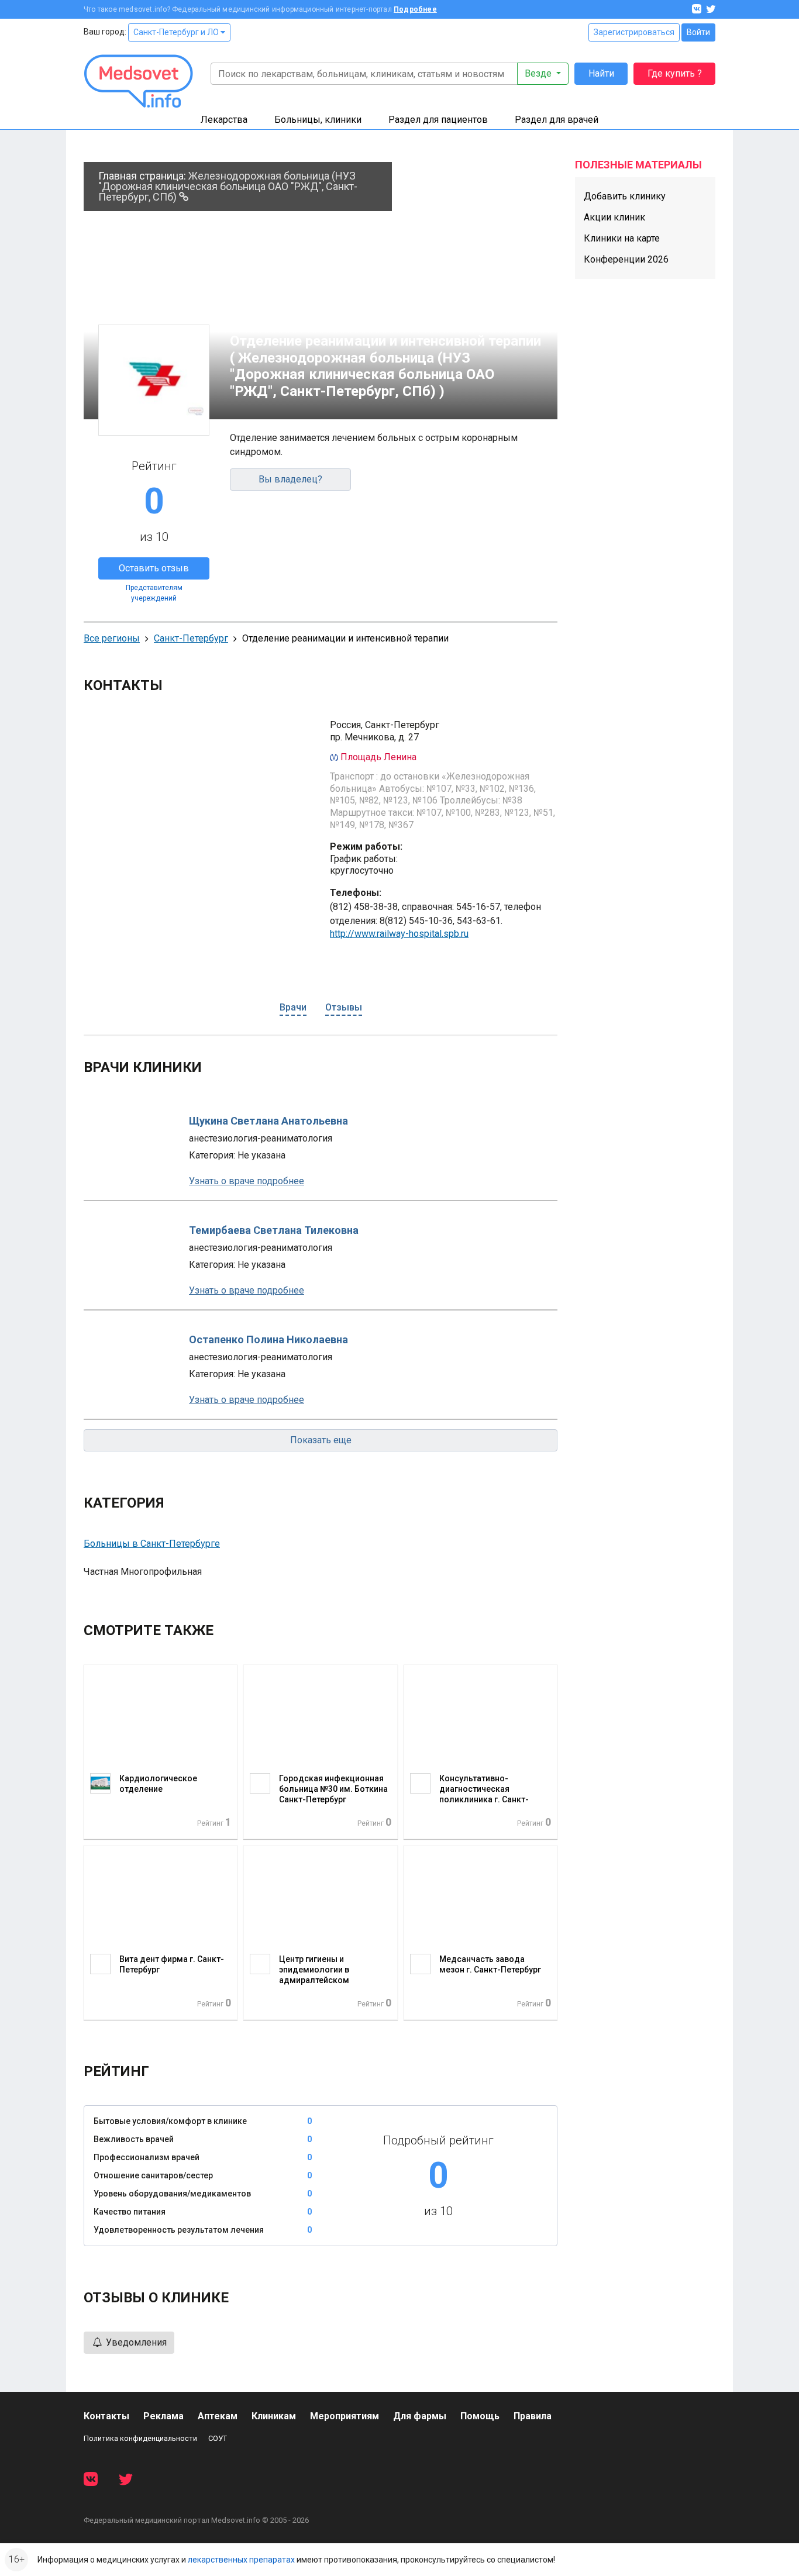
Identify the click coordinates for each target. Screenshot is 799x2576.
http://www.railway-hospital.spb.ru (399, 934)
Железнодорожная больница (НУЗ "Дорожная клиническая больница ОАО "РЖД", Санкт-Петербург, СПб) (228, 186)
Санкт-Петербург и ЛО (177, 32)
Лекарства (224, 120)
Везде (539, 73)
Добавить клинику (625, 196)
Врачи (293, 1007)
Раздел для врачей (557, 120)
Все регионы (112, 638)
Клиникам (274, 2416)
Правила (533, 2416)
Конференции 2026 (626, 259)
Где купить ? (675, 73)
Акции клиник (614, 217)
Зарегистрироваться (634, 32)
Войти (698, 32)
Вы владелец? (290, 479)
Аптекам (218, 2416)
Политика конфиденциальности (140, 2438)
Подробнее (415, 9)
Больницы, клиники (318, 120)
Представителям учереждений (154, 593)
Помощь (480, 2416)
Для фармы (420, 2416)
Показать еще (321, 1440)
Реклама (163, 2416)
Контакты (106, 2416)
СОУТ (218, 2438)
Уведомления (135, 2342)
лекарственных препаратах (241, 2560)
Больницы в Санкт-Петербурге (152, 1544)
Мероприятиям (345, 2416)
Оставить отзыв (154, 568)
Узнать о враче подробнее (247, 1181)
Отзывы (344, 1007)
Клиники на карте (622, 238)
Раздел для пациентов (438, 120)
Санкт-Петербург (191, 638)
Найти (601, 73)
